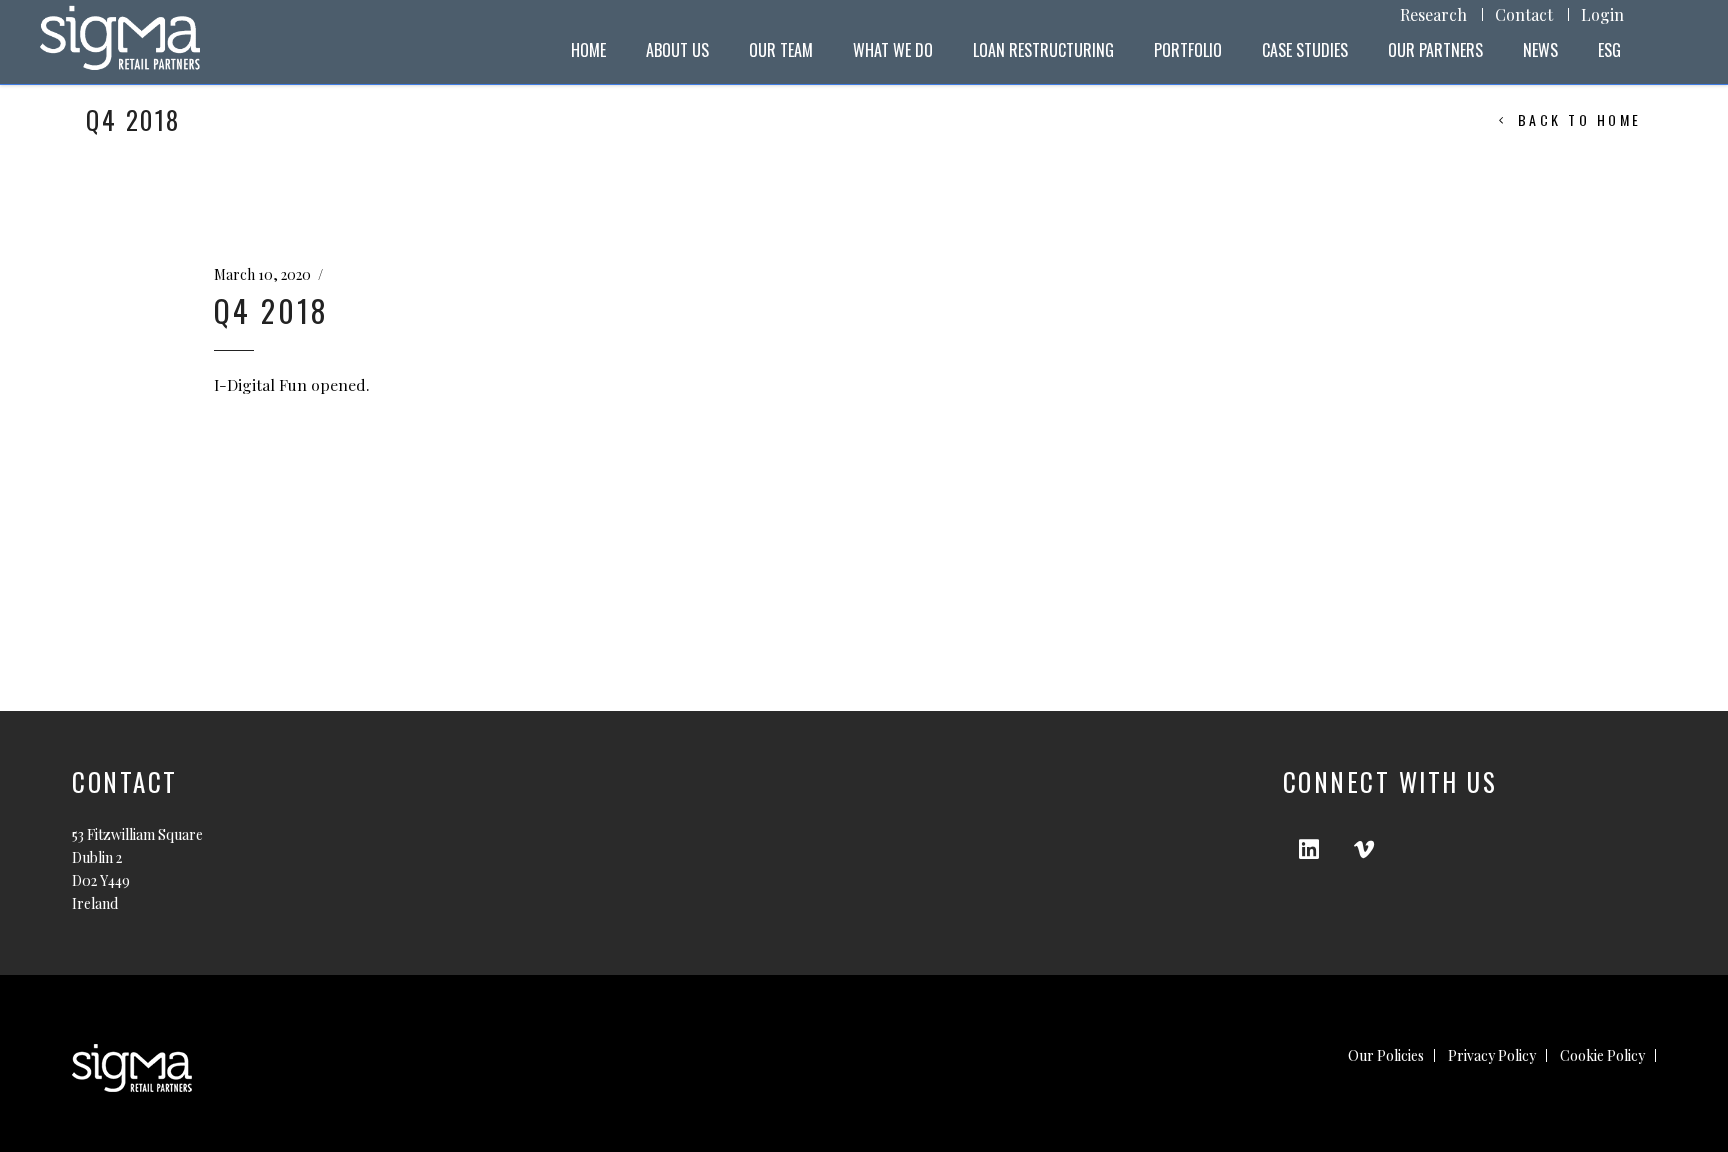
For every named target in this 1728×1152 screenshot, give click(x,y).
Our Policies (1386, 1055)
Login (1602, 14)
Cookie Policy (1602, 1055)
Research (1433, 14)
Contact (1524, 14)
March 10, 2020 (262, 274)
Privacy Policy (1492, 1055)
